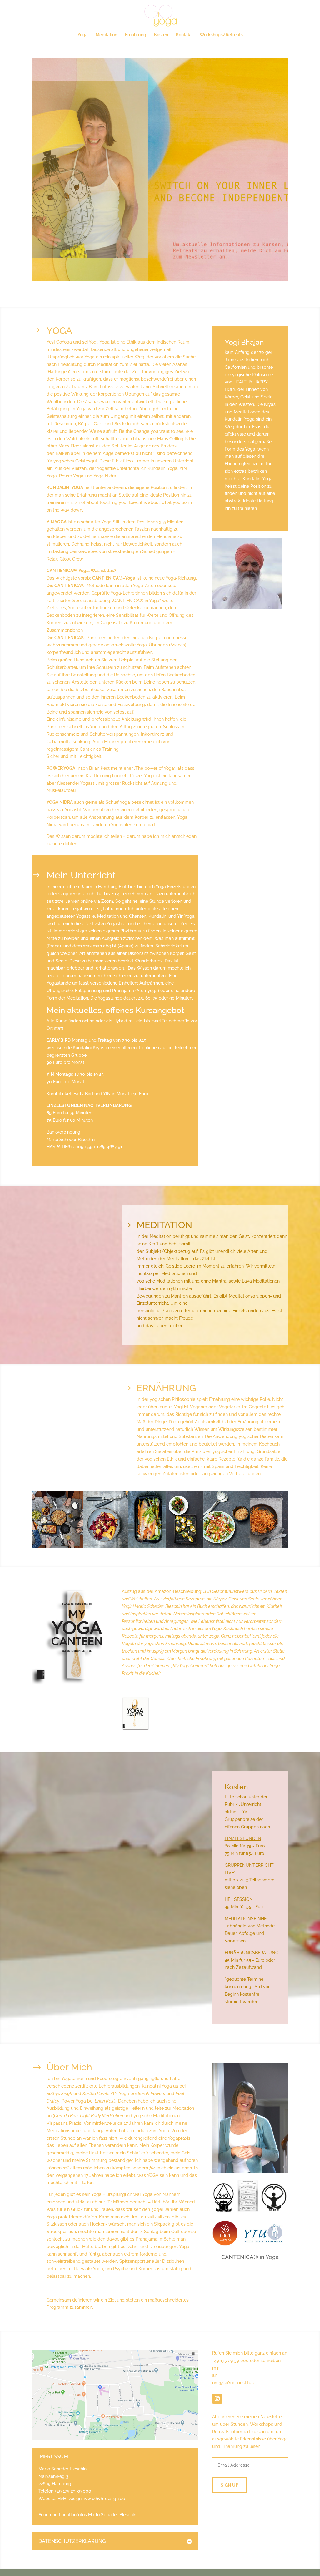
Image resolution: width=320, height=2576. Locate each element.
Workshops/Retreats (221, 35)
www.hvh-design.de (104, 2499)
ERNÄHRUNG (166, 1388)
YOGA (59, 331)
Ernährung (136, 35)
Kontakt (184, 35)
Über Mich (69, 2067)
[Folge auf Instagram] (217, 2399)
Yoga (83, 35)
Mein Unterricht (81, 875)
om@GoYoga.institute (234, 2383)
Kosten (161, 35)
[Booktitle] (135, 1729)
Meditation (106, 35)
